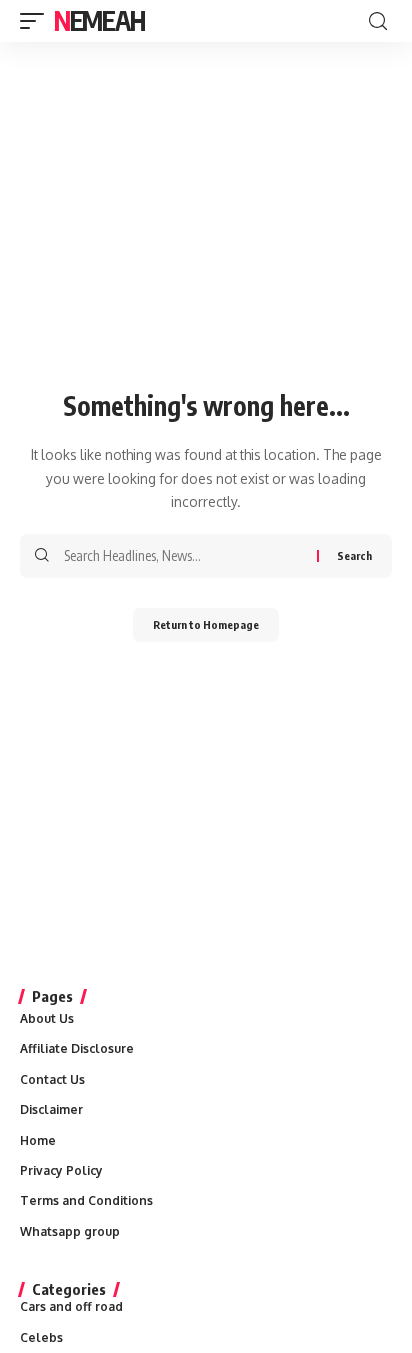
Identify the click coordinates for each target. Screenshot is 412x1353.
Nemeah (99, 20)
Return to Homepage (206, 624)
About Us (47, 1018)
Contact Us (52, 1079)
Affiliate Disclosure (77, 1048)
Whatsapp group (70, 1231)
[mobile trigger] (37, 21)
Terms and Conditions (86, 1200)
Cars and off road (71, 1306)
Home (38, 1140)
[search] (378, 21)
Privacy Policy (61, 1170)
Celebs (41, 1337)
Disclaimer (51, 1109)
